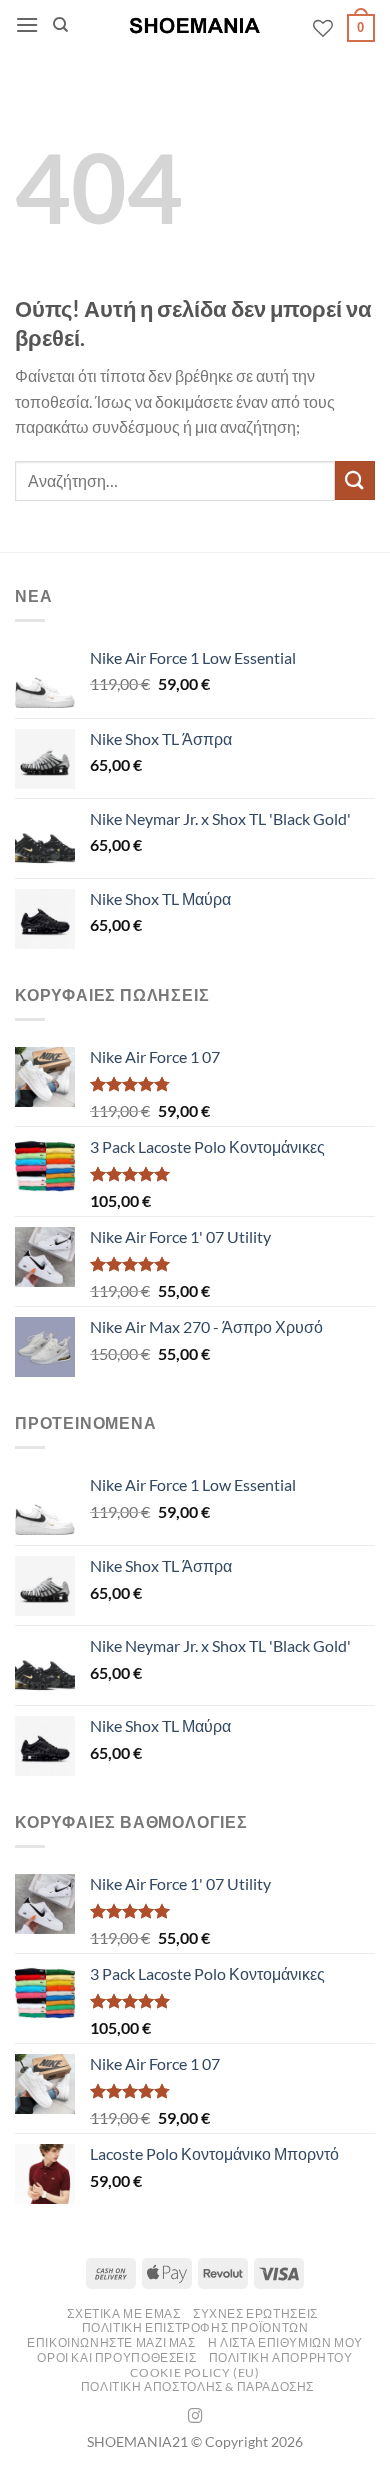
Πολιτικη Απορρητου (281, 2357)
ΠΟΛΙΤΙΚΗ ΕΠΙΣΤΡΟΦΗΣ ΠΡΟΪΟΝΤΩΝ (195, 2327)
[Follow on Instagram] (195, 2417)
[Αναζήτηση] (60, 25)
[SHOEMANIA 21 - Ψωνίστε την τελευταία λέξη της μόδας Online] (195, 25)
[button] (27, 24)
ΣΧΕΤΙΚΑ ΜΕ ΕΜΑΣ (123, 2313)
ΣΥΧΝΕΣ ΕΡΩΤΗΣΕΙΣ (255, 2313)
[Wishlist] (323, 28)
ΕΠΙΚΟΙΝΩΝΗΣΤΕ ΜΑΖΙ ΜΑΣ (111, 2342)
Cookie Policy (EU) (194, 2372)
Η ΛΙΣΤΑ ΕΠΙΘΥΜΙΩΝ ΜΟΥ (285, 2342)
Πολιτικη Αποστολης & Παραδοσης (197, 2386)
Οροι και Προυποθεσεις (116, 2357)
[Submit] (355, 480)
